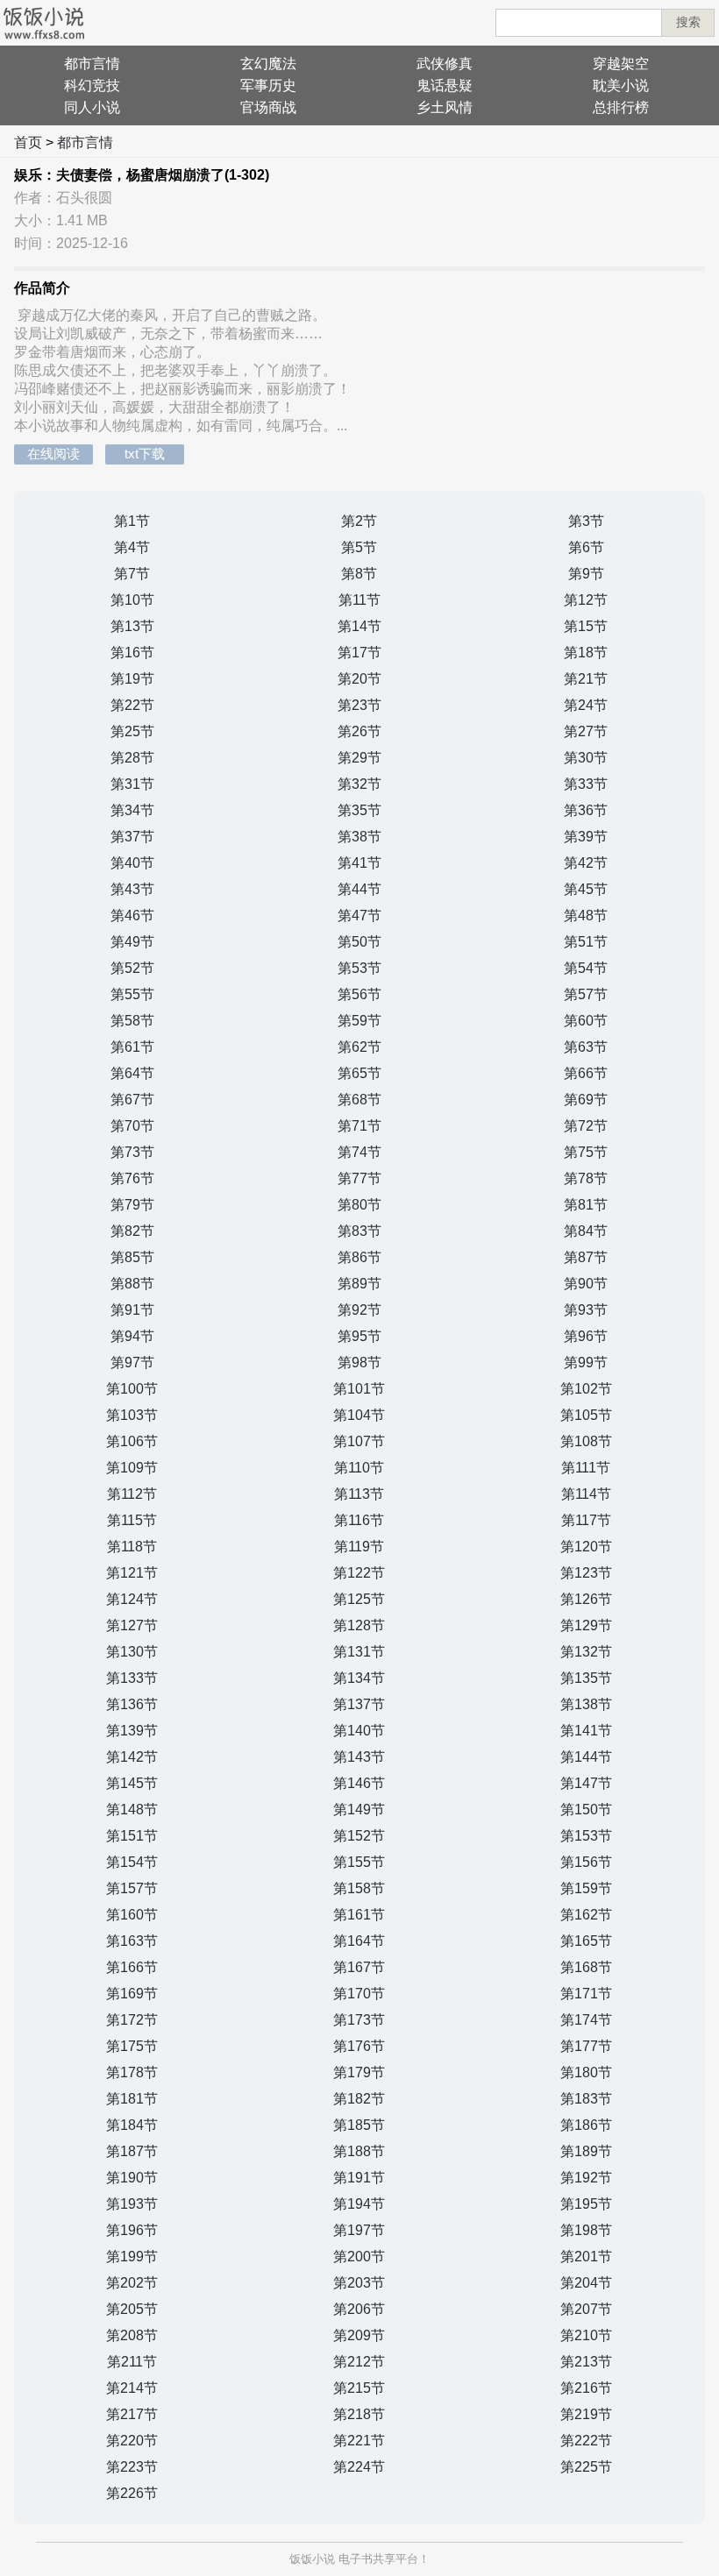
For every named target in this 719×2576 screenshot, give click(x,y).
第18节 (586, 653)
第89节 (359, 1284)
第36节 (586, 810)
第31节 (132, 784)
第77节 (359, 1178)
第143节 (359, 1757)
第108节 (586, 1441)
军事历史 (268, 85)
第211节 (132, 2362)
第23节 (359, 705)
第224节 (359, 2467)
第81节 (586, 1205)
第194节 (359, 2204)
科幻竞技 (92, 85)
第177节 (586, 2046)
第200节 (359, 2257)
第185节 (359, 2125)
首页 (28, 142)
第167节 (359, 1967)
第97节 (132, 1363)
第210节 (586, 2335)
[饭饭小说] (44, 23)
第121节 (132, 1573)
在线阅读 (53, 454)
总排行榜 (621, 107)
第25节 (132, 731)
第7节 (132, 574)
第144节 (586, 1757)
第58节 (132, 1021)
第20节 (359, 679)
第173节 (359, 2020)
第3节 (586, 521)
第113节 (359, 1494)
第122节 (359, 1573)
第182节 (359, 2099)
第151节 (132, 1836)
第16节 (132, 653)
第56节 (359, 994)
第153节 (586, 1836)
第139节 (132, 1731)
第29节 (359, 758)
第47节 (359, 915)
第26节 (359, 731)
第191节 (359, 2178)
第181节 (132, 2099)
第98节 (359, 1363)
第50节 (359, 942)
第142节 (132, 1757)
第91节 (132, 1310)
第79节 (132, 1205)
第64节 (132, 1073)
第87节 (586, 1257)
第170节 (359, 1994)
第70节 (132, 1126)
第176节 (359, 2046)
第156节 (586, 1862)
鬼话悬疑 (445, 85)
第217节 (132, 2414)
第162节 (586, 1915)
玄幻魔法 (268, 64)
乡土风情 (445, 107)
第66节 (586, 1073)
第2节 (359, 521)
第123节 (586, 1573)
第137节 (359, 1704)
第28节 (132, 758)
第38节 (359, 837)
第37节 (132, 837)
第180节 (586, 2072)
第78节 (586, 1178)
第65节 (359, 1073)
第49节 (132, 942)
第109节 (132, 1468)
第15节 (586, 626)
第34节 (132, 810)
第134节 (359, 1678)
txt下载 (145, 454)
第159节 (586, 1888)
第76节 (132, 1178)
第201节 (586, 2257)
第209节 (359, 2335)
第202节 (132, 2283)
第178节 (132, 2072)
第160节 (132, 1915)
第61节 (132, 1047)
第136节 (132, 1704)
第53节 (359, 968)
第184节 (132, 2125)
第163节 (132, 1941)
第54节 (586, 968)
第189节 (586, 2151)
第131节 (359, 1652)
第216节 (586, 2388)
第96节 (586, 1336)
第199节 (132, 2257)
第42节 (586, 863)
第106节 (132, 1441)
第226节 (132, 2493)
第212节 (359, 2362)
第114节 (586, 1494)
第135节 (586, 1678)
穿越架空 (621, 64)
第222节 (586, 2441)
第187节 (132, 2151)
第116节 (359, 1520)
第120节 (586, 1547)
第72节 (586, 1126)
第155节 (359, 1862)
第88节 (132, 1284)
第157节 (132, 1888)
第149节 (359, 1810)
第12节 (586, 600)
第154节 (132, 1862)
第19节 (132, 679)
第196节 (132, 2230)
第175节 (132, 2046)
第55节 (132, 994)
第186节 (586, 2125)
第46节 (132, 915)
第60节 (586, 1021)
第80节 (359, 1205)
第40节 (132, 863)
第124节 (132, 1599)
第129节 (586, 1625)
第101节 (359, 1389)
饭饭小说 (312, 2559)
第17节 (359, 653)
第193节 (132, 2204)
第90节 (586, 1284)
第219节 (586, 2414)
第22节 (132, 705)
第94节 (132, 1336)
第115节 (132, 1520)
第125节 (359, 1599)
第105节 (586, 1415)
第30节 (586, 758)
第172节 (132, 2020)
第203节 (359, 2283)
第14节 (359, 626)
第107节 (359, 1441)
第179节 (359, 2072)
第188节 (359, 2151)
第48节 (586, 915)
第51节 (586, 942)
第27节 (586, 731)
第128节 (359, 1625)
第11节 (359, 600)
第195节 (586, 2204)
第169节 (132, 1994)
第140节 (359, 1731)
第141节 (586, 1731)
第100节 (132, 1389)
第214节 (132, 2388)
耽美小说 (621, 85)
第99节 (586, 1363)
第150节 (586, 1810)
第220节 (132, 2441)
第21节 (586, 679)
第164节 (359, 1941)
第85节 (132, 1257)
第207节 (586, 2309)
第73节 (132, 1152)
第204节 (586, 2283)
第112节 (132, 1494)
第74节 (359, 1152)
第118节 (132, 1547)
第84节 (586, 1231)
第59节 (359, 1021)
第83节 (359, 1231)
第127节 (132, 1625)
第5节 (359, 547)
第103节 (132, 1415)
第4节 (132, 547)
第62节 (359, 1047)
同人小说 (92, 107)
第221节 (359, 2441)
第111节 (586, 1468)
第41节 (359, 863)
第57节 (586, 994)
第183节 (586, 2099)
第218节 (359, 2414)
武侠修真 (445, 64)
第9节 (586, 574)
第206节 (359, 2309)
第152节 (359, 1836)
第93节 (586, 1310)
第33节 (586, 784)
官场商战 (268, 107)
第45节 (586, 889)
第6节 (586, 547)
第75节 (586, 1152)
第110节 (359, 1468)
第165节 (586, 1941)
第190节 (132, 2178)
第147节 (586, 1783)
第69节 (586, 1100)
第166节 (132, 1967)
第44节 (359, 889)
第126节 (586, 1599)
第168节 (586, 1967)
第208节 (132, 2335)
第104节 (359, 1415)
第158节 (359, 1888)
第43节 (132, 889)
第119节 (359, 1547)
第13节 (132, 626)
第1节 (132, 521)
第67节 (132, 1100)
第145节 (132, 1783)
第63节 (586, 1047)
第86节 (359, 1257)
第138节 (586, 1704)
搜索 (688, 22)
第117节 (586, 1520)
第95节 (359, 1336)
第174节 (586, 2020)
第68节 (359, 1100)
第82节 (132, 1231)
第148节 (132, 1810)
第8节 (359, 574)
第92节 (359, 1310)
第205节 (132, 2309)
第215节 (359, 2388)
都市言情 (92, 64)
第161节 (359, 1915)
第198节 (586, 2230)
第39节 (586, 837)
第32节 (359, 784)
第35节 (359, 810)
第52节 (132, 968)
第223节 (132, 2467)
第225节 (586, 2467)
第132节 (586, 1652)
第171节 (586, 1994)
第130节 (132, 1652)
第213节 (586, 2362)
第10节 (132, 600)
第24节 (586, 705)
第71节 (359, 1126)
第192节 (586, 2178)
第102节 (586, 1389)
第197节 (359, 2230)
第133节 (132, 1678)
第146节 (359, 1783)
